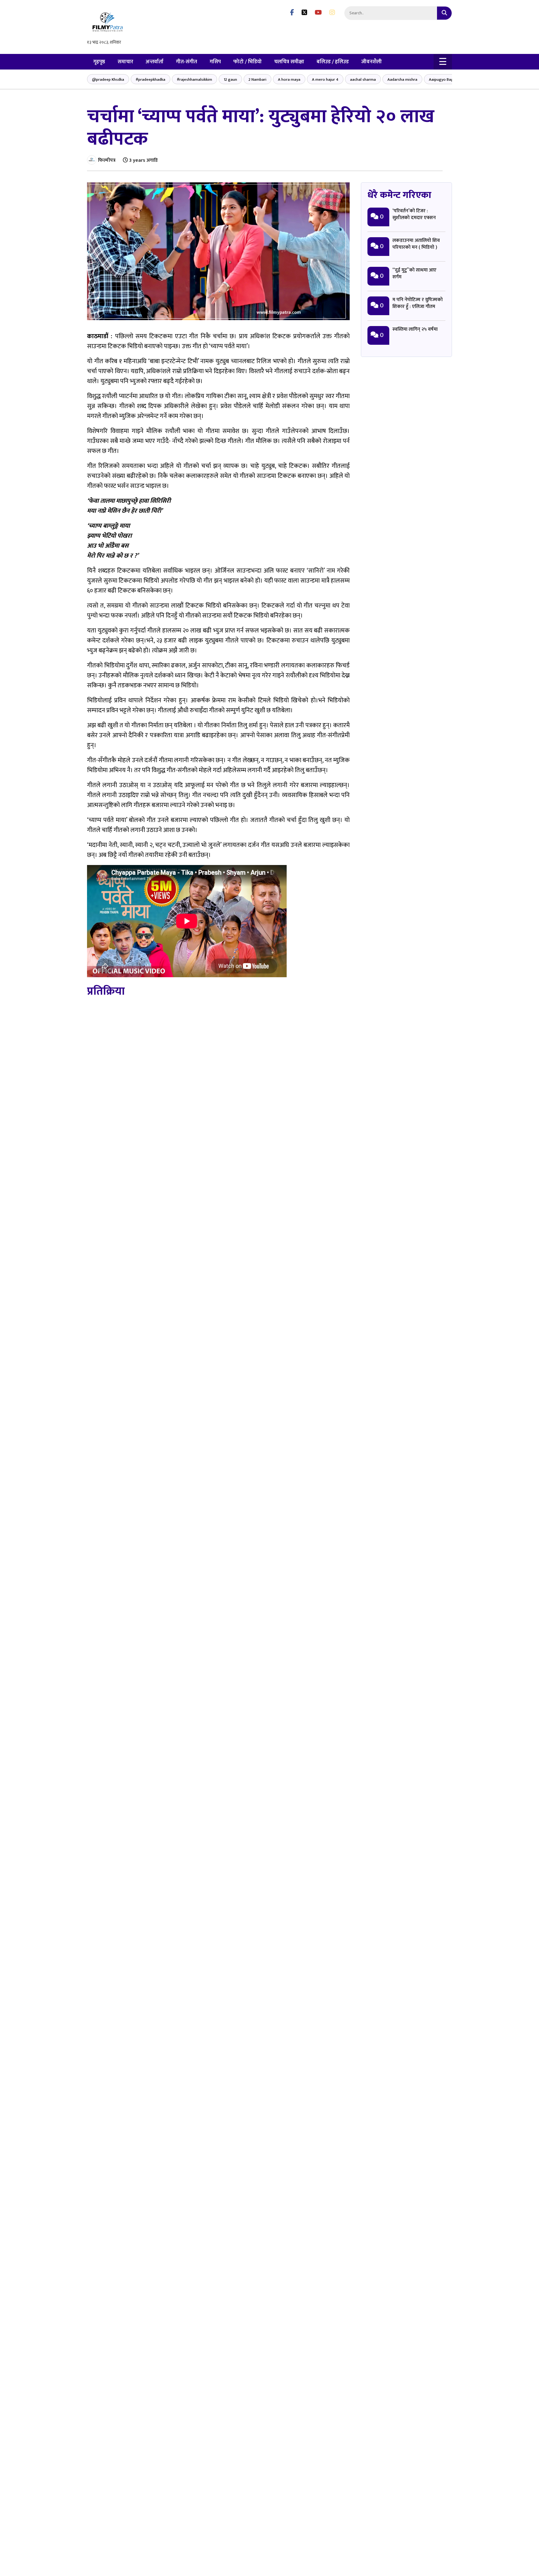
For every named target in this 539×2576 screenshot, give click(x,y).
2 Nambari (257, 79)
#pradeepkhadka (151, 79)
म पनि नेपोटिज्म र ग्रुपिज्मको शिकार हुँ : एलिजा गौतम (418, 303)
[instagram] (332, 13)
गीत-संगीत (187, 62)
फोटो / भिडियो (248, 62)
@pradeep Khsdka (108, 79)
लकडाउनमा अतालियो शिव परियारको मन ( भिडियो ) (416, 244)
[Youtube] (318, 13)
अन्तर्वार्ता (155, 62)
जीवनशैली (371, 62)
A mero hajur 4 (325, 79)
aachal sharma (363, 79)
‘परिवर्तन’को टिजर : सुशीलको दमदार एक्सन (414, 214)
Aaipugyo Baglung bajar (450, 79)
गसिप (215, 62)
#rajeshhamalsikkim (194, 79)
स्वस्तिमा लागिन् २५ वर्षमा (415, 329)
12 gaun (230, 79)
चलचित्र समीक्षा (289, 62)
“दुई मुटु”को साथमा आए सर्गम (414, 274)
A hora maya (289, 79)
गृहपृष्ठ (99, 62)
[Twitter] (304, 13)
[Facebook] (292, 13)
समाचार (125, 62)
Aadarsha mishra (402, 79)
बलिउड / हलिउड (333, 62)
